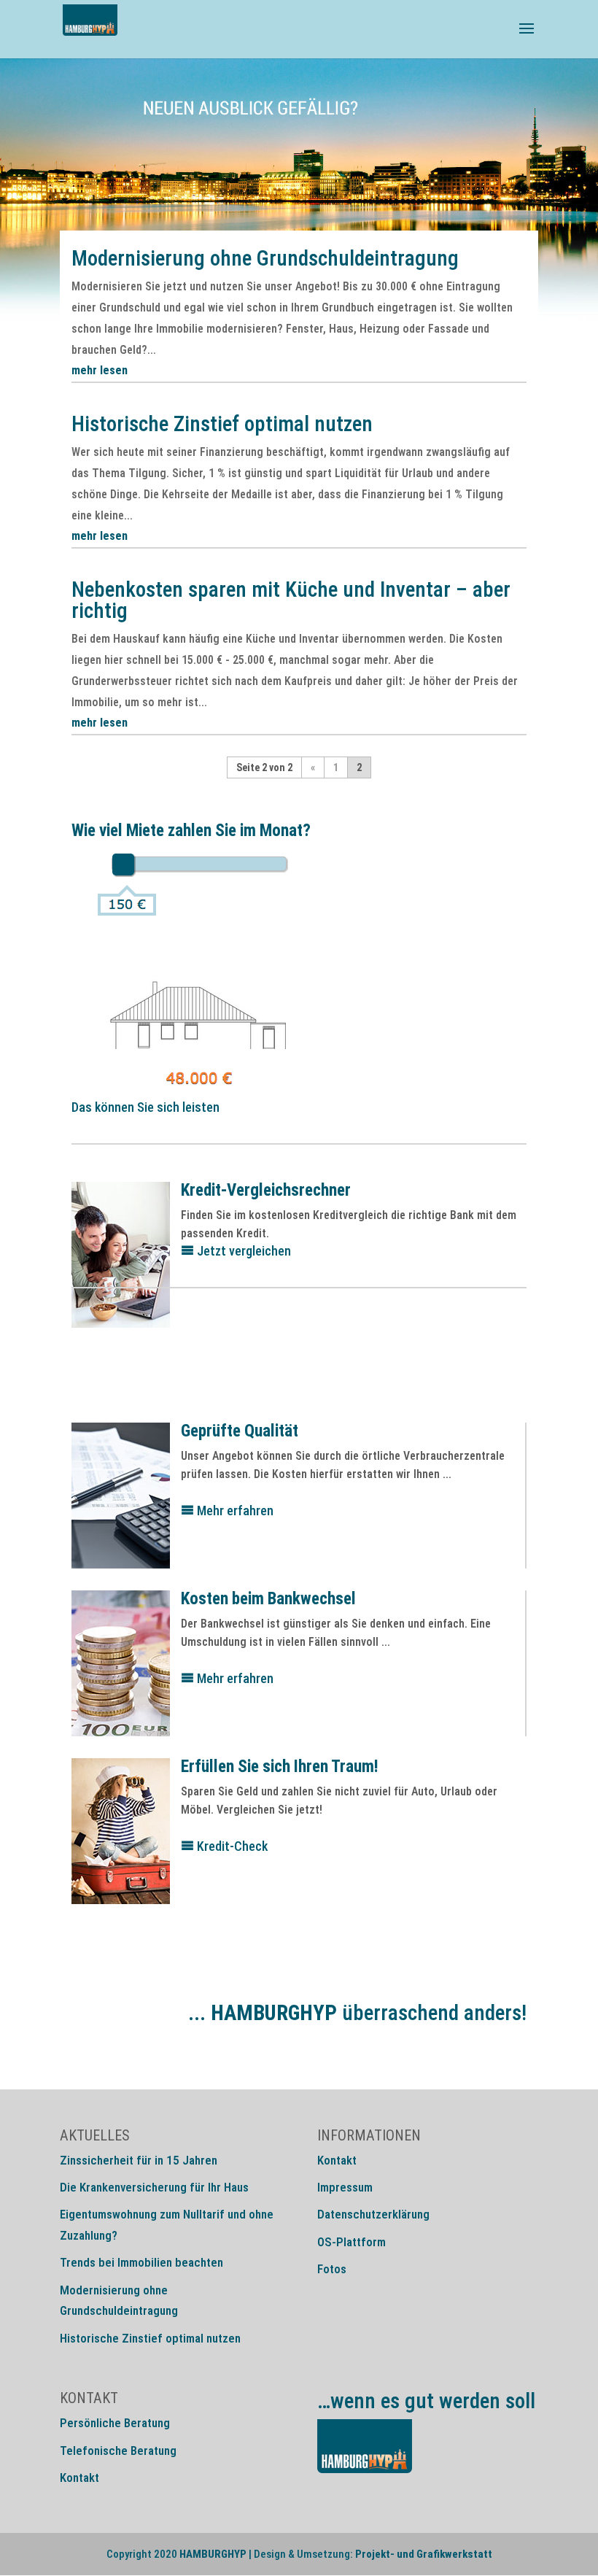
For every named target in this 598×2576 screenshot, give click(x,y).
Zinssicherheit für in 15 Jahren (139, 2160)
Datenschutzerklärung (373, 2214)
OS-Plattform (352, 2242)
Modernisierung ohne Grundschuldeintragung (265, 258)
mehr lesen (100, 370)
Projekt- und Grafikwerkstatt (424, 2554)
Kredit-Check (231, 1846)
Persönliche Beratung (115, 2423)
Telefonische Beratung (118, 2451)
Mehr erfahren (234, 1511)
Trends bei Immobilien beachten (141, 2262)
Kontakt (337, 2160)
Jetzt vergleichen (242, 1251)
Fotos (332, 2269)
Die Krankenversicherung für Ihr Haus (154, 2187)
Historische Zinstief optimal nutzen (222, 424)
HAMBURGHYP (213, 2554)
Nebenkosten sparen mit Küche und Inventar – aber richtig (291, 600)
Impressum (345, 2187)
